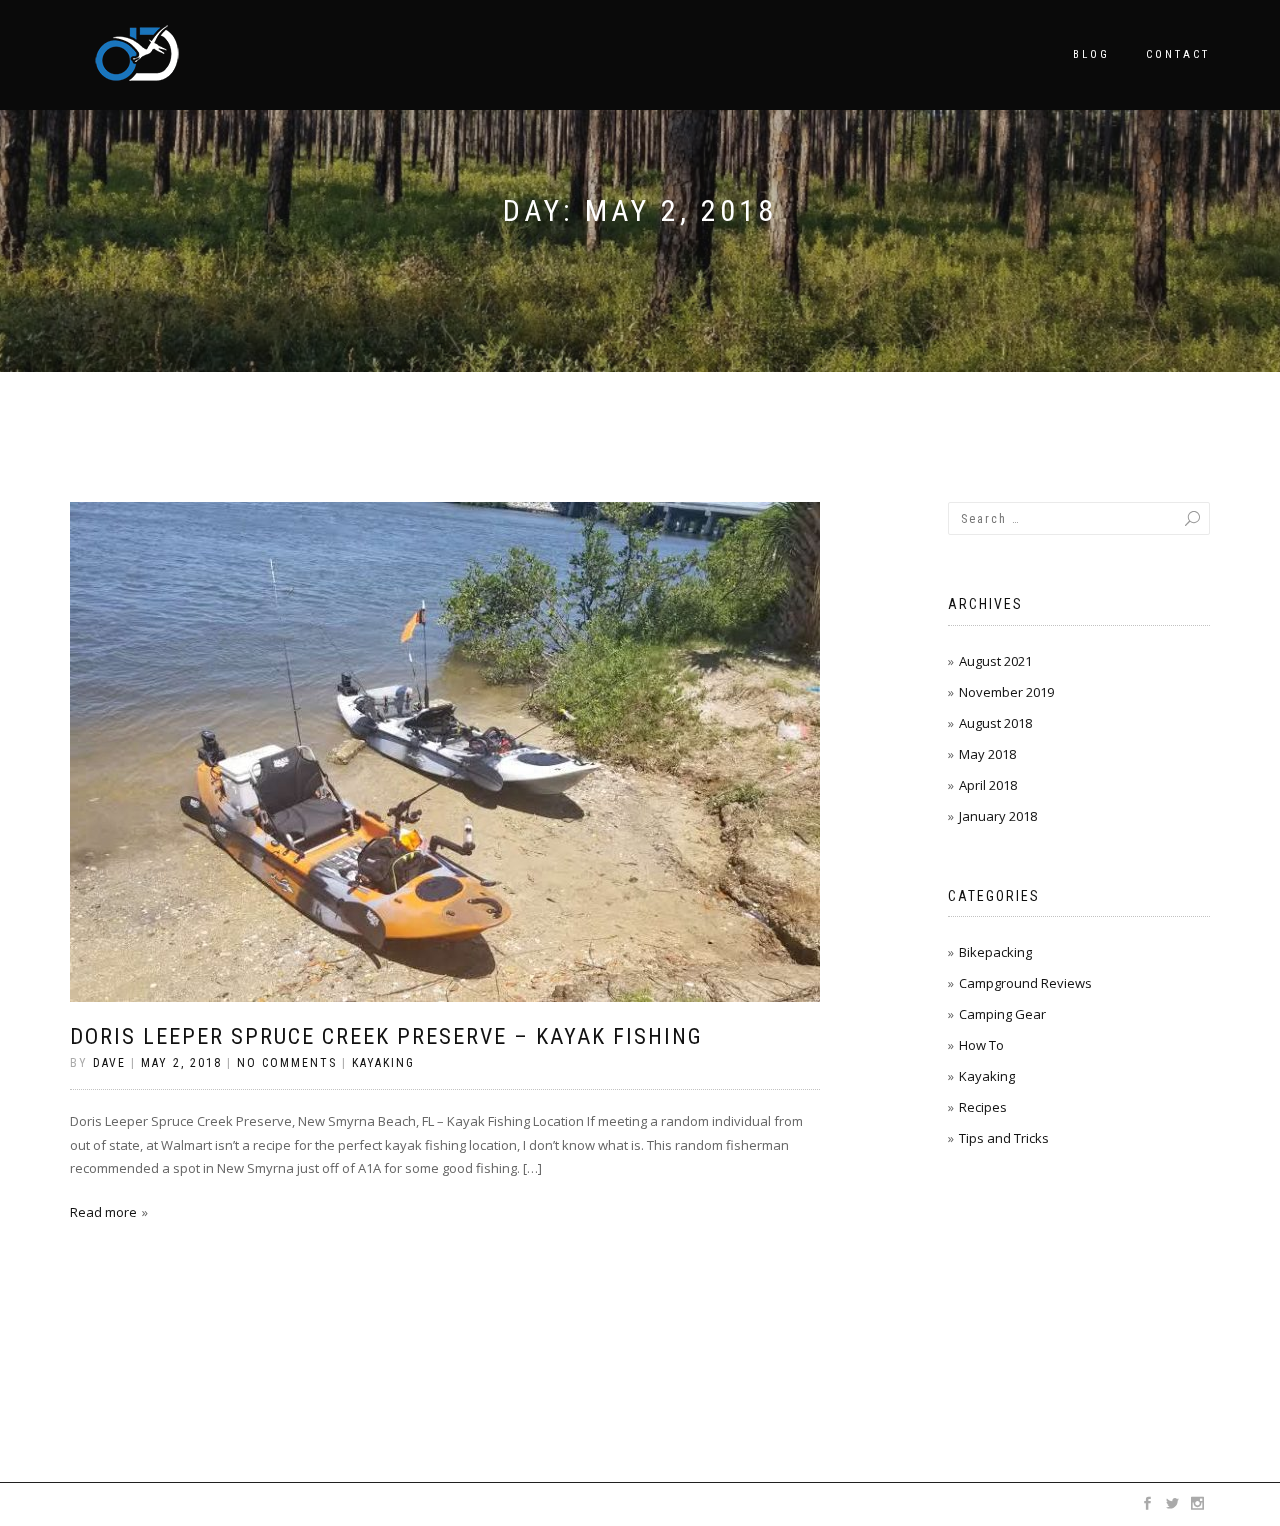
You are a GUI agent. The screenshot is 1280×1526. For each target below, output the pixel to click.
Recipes (983, 1107)
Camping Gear (1002, 1014)
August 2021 (995, 661)
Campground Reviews (1025, 983)
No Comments (287, 1063)
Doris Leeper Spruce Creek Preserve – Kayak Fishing (386, 1036)
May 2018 (987, 754)
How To (981, 1045)
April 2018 (988, 785)
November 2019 (1006, 692)
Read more (103, 1212)
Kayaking (383, 1063)
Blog (1091, 54)
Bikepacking (995, 952)
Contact (1178, 54)
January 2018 (998, 816)
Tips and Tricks (1004, 1138)
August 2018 (995, 723)
